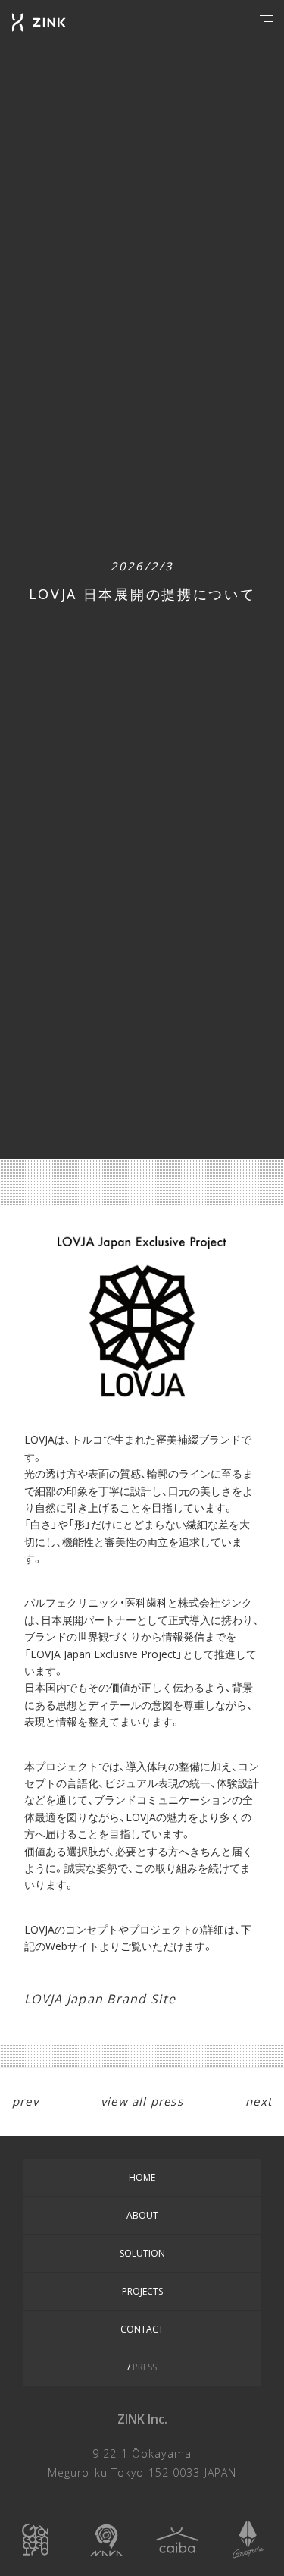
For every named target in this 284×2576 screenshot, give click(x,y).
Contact (142, 2329)
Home (142, 2177)
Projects (142, 2291)
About (142, 2215)
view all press (142, 2101)
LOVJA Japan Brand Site (100, 1999)
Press (144, 2367)
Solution (142, 2253)
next (259, 2101)
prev (25, 2101)
